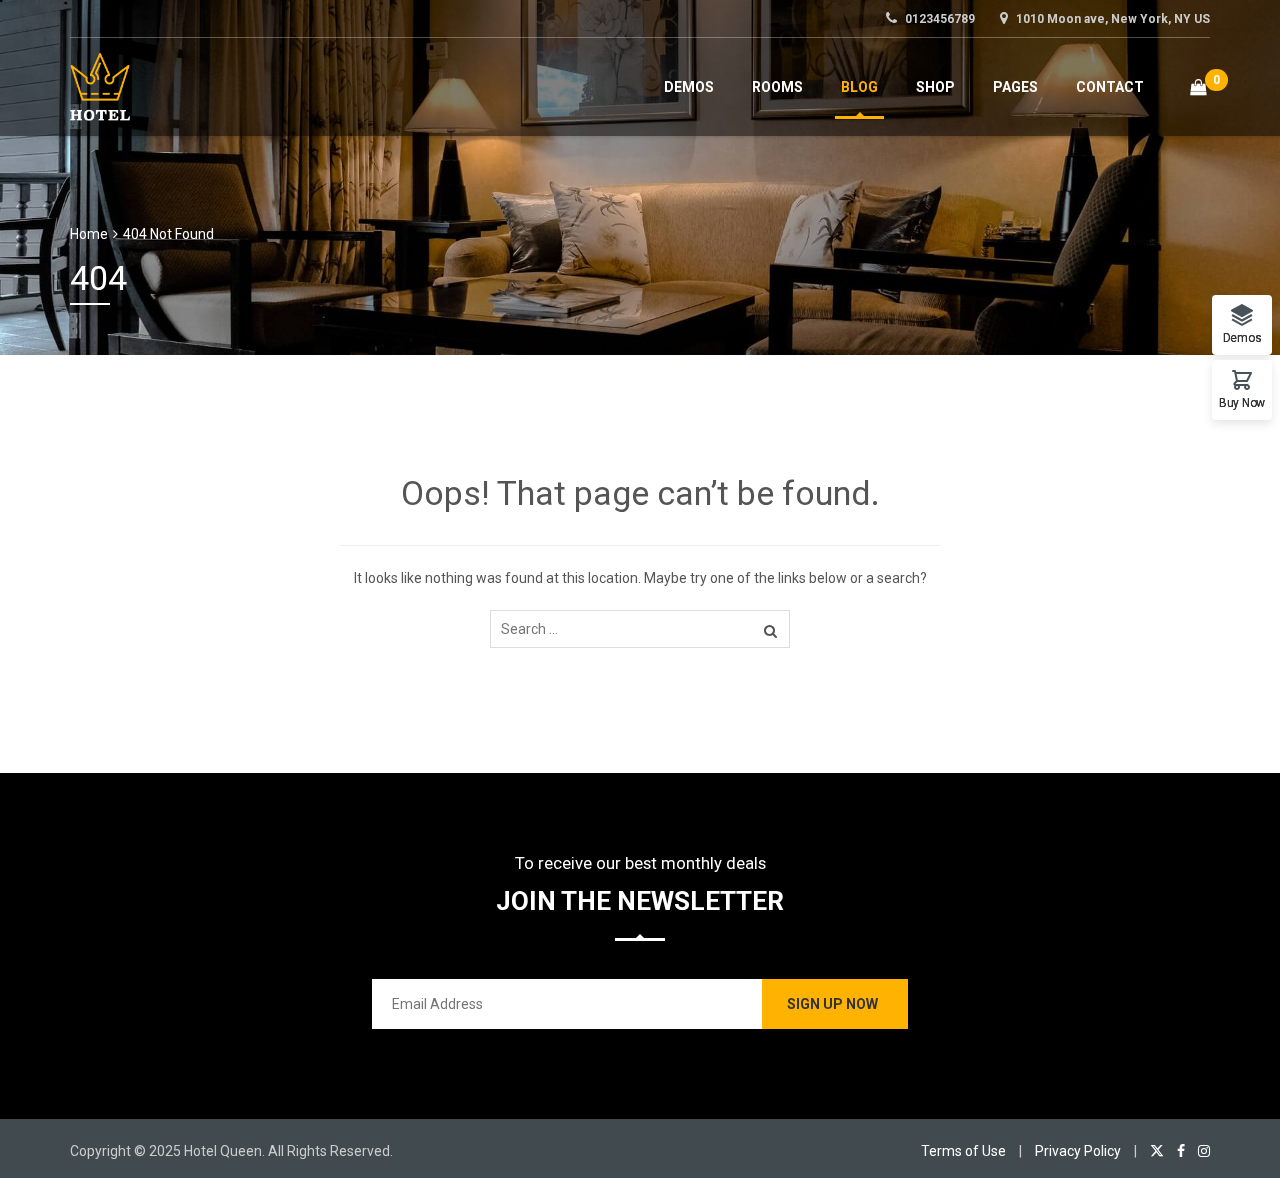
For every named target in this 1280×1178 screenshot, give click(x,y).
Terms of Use (963, 1151)
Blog (859, 87)
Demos (689, 87)
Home (89, 234)
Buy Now (1242, 402)
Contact (1110, 87)
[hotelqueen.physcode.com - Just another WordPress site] (100, 84)
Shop (935, 87)
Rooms (777, 87)
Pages (1015, 87)
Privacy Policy (1078, 1151)
